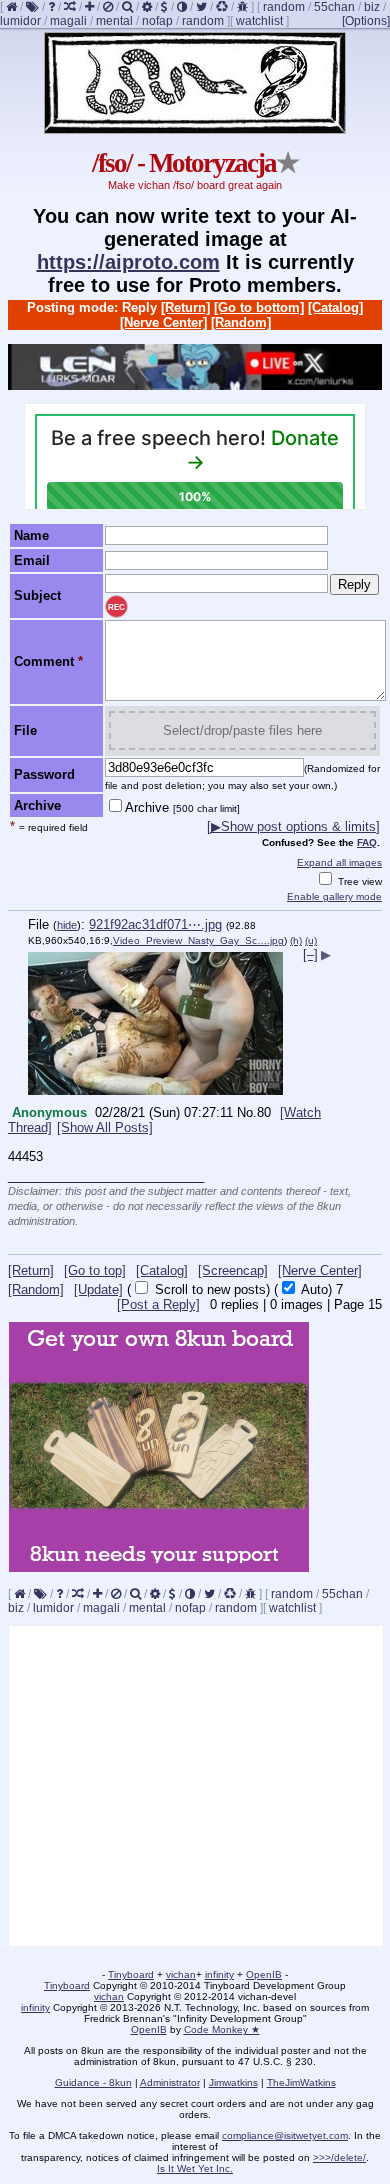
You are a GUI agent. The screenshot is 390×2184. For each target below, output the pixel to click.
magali (68, 21)
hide (67, 925)
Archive (182, 807)
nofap (157, 21)
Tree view (358, 881)
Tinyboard (131, 1974)
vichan (181, 1974)
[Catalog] (335, 307)
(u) (311, 940)
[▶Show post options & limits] (293, 826)
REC (116, 607)
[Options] (366, 21)
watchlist (259, 21)
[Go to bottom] (259, 307)
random (284, 7)
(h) (296, 940)
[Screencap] (233, 1270)
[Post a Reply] (158, 1304)
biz (372, 7)
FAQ (367, 842)
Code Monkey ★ (222, 2029)
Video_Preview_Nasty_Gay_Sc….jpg (198, 940)
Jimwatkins (233, 2082)
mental (114, 21)
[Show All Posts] (105, 1127)
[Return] (185, 307)
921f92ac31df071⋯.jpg (155, 924)
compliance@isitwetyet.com (285, 2135)
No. (247, 1112)
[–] (310, 954)
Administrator (170, 2082)
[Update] (98, 1289)
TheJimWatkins (301, 2082)
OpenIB (264, 1974)
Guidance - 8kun (93, 2082)
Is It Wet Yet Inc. (195, 2168)
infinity (219, 1974)
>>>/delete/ (339, 2157)
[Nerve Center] (163, 322)
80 (264, 1112)
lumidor (20, 21)
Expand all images (339, 862)
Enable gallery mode (334, 896)
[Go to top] (95, 1270)
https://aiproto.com (128, 262)
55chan (334, 7)
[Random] (241, 322)
